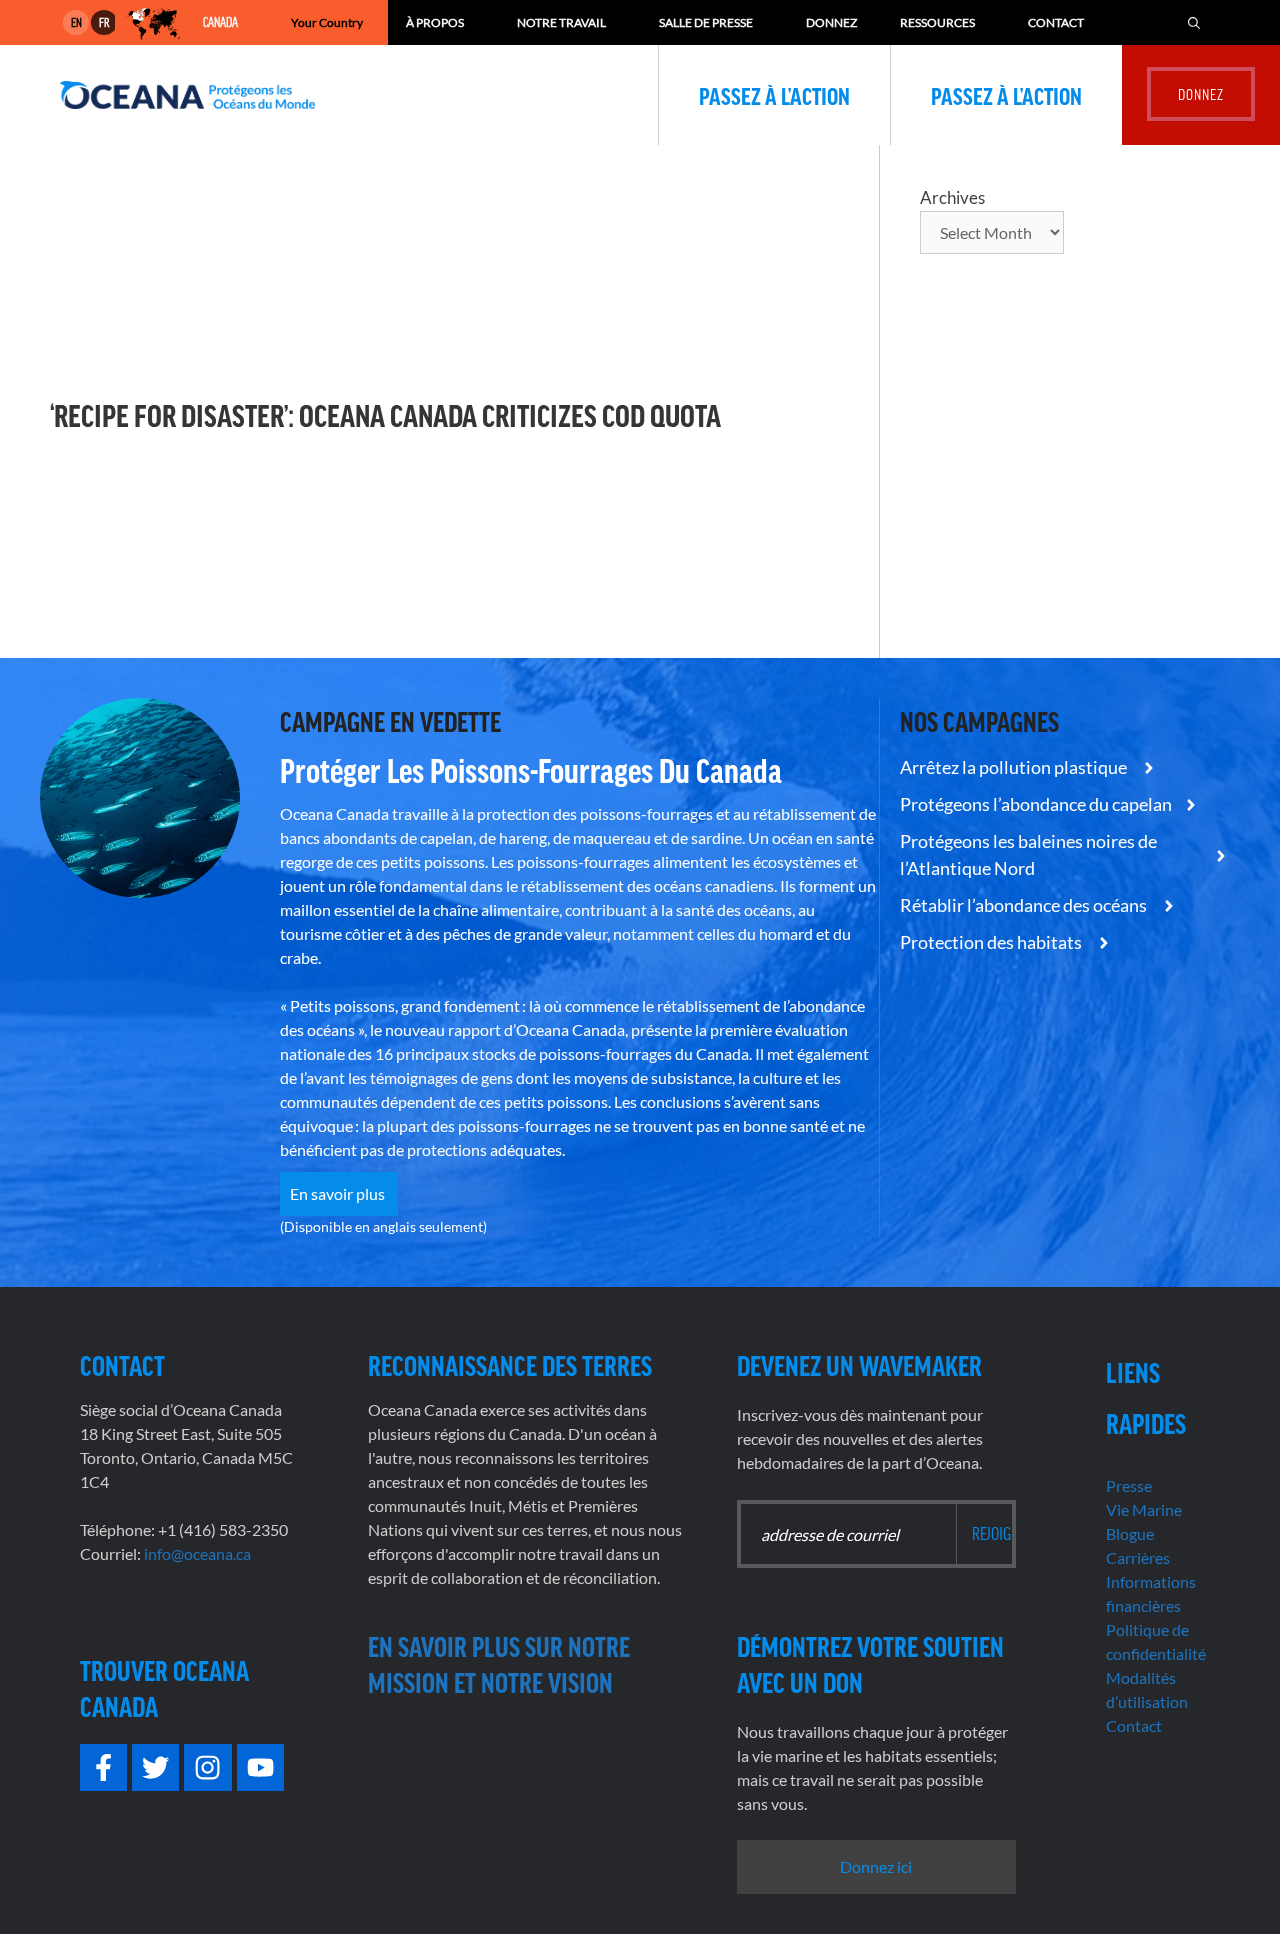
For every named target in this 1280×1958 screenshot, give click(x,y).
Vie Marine (1144, 1509)
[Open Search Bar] (1194, 22)
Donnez (831, 22)
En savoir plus (339, 1193)
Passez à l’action (774, 95)
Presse (1129, 1485)
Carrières (1138, 1557)
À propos (435, 22)
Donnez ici (876, 1866)
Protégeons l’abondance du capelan (1036, 804)
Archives (952, 197)
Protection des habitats (992, 942)
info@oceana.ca (197, 1553)
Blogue (1130, 1533)
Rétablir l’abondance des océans (1025, 905)
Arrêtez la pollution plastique (1015, 767)
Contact (1056, 22)
